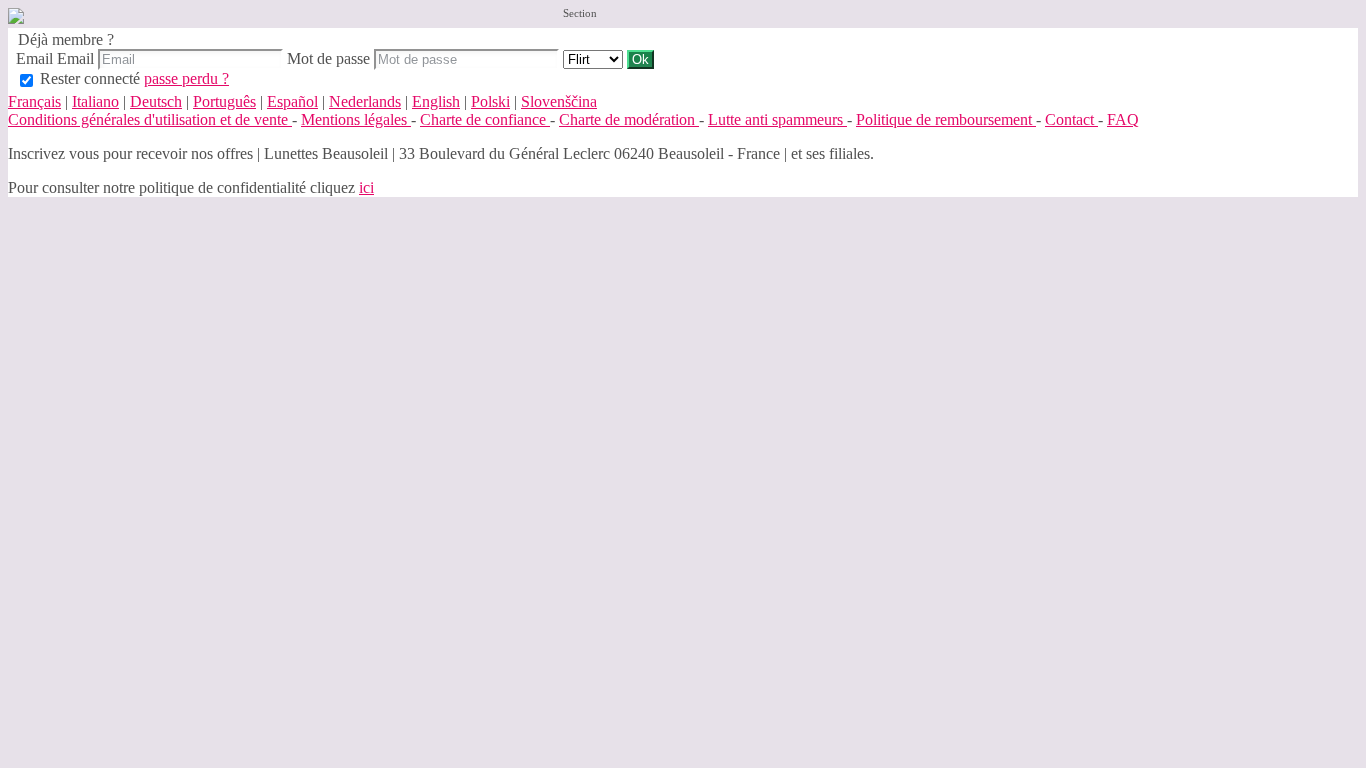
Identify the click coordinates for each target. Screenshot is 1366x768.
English (436, 101)
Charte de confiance (485, 119)
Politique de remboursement (946, 119)
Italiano (95, 101)
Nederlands (365, 101)
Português (224, 101)
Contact (1071, 119)
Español (292, 101)
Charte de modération (629, 119)
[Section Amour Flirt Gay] (595, 58)
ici (366, 187)
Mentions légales (356, 119)
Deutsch (156, 101)
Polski (490, 101)
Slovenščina (559, 101)
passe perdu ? (186, 78)
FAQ (1123, 119)
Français (34, 101)
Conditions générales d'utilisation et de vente (150, 119)
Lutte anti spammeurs (777, 119)
